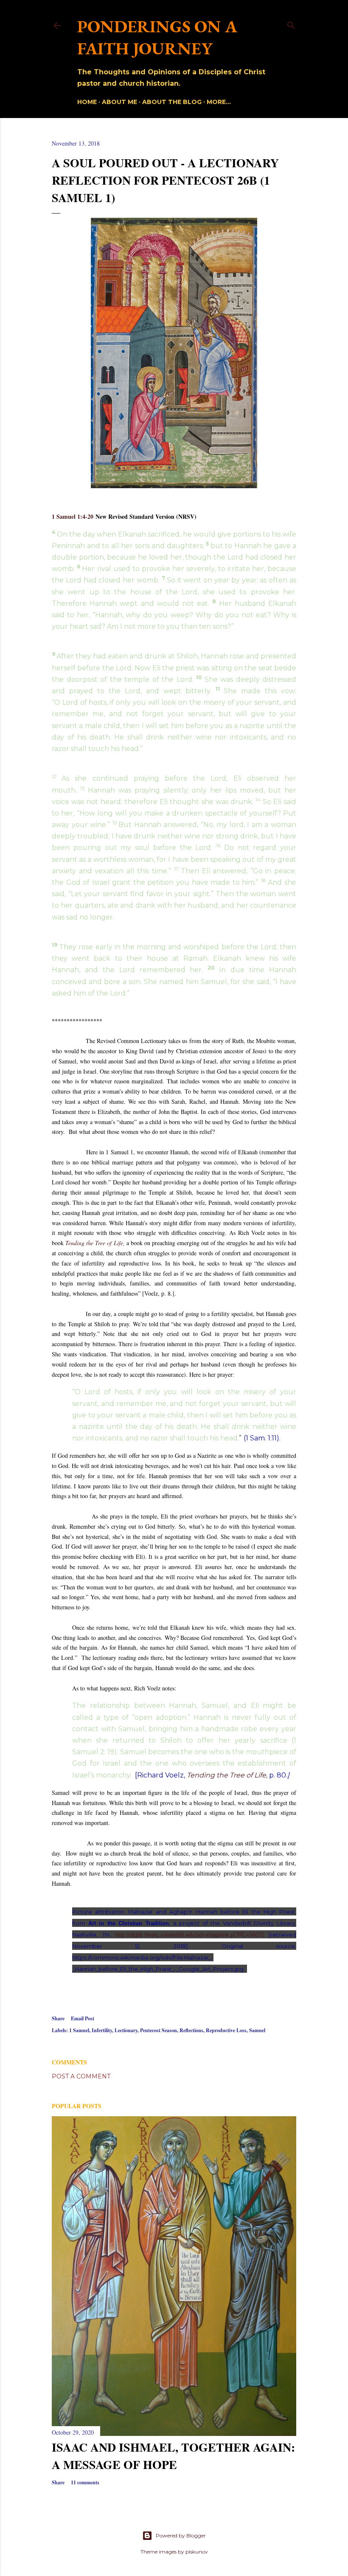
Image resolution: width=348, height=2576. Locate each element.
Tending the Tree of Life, (95, 1243)
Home (87, 102)
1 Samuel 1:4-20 (73, 516)
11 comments (85, 2482)
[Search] (291, 24)
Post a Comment (81, 2076)
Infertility (102, 2030)
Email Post (83, 2018)
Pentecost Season (159, 2030)
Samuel (257, 2030)
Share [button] (58, 2018)
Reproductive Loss (226, 2030)
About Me (119, 102)
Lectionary (126, 2030)
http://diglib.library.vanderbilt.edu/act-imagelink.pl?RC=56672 (190, 1935)
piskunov (197, 2552)
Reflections (191, 2030)
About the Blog (172, 102)
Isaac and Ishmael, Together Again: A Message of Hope (173, 2456)
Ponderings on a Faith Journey (157, 37)
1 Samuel (79, 2030)
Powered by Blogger (181, 2535)
